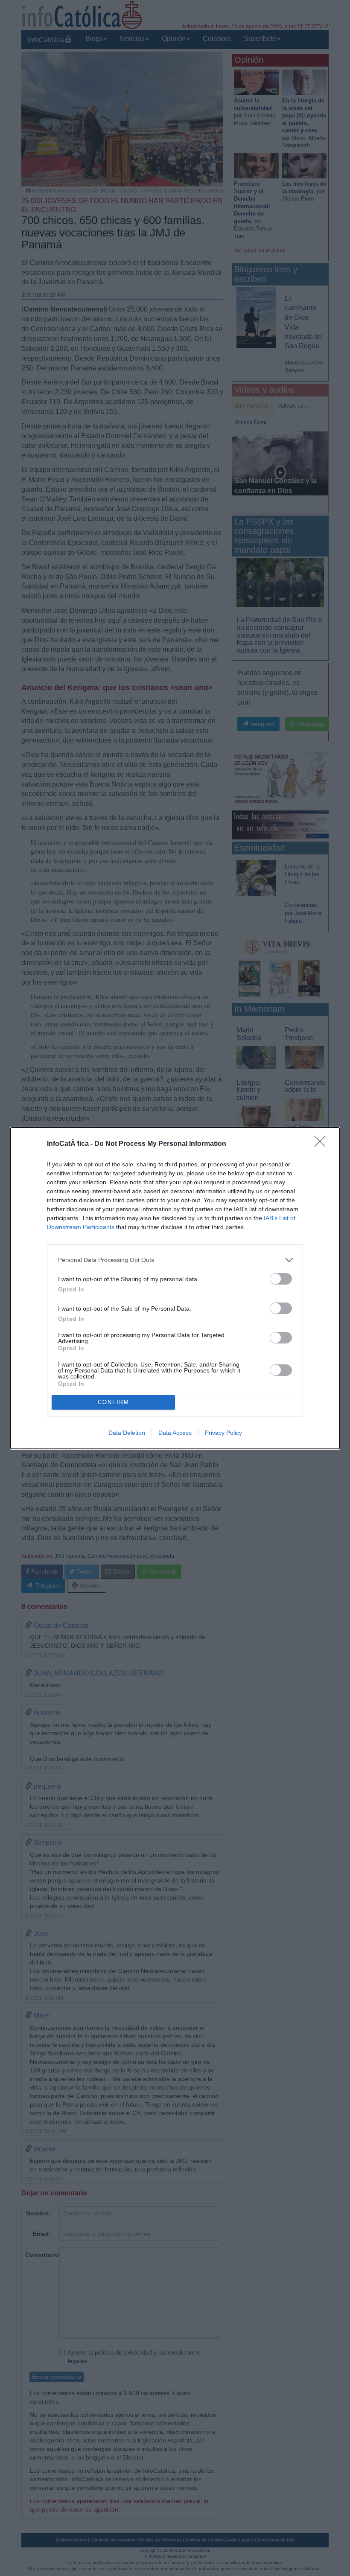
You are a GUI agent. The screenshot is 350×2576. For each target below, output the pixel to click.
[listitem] (175, 1260)
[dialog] (175, 1288)
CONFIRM (114, 1402)
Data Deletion (127, 1433)
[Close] (323, 1144)
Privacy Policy (223, 1433)
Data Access (175, 1433)
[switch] (281, 1279)
